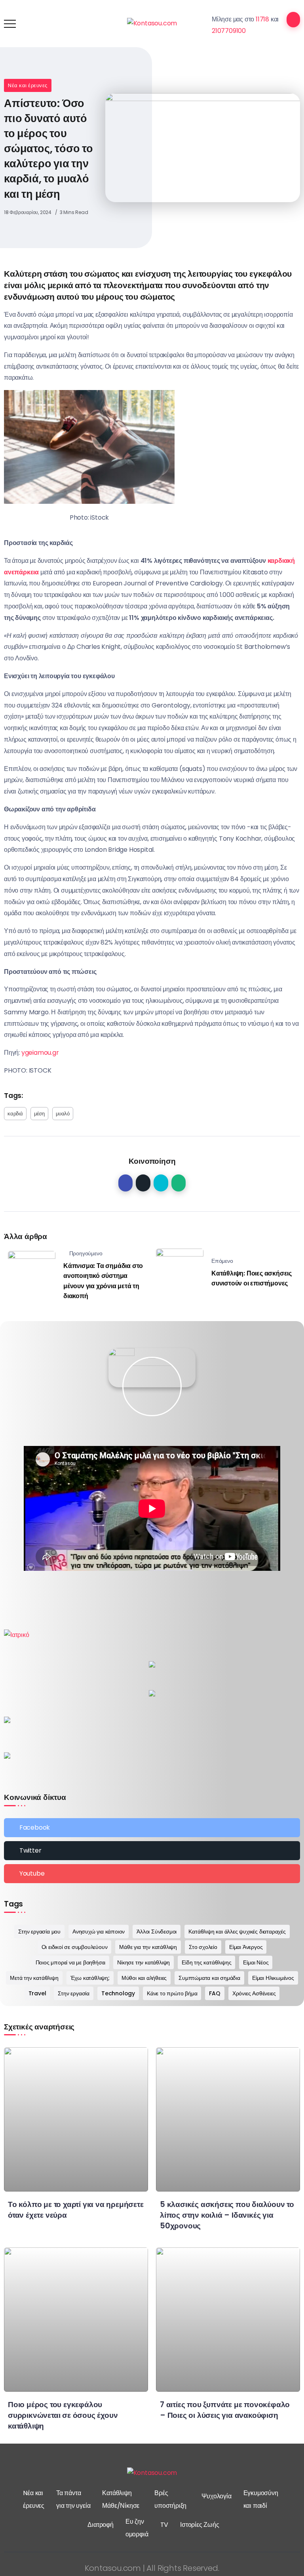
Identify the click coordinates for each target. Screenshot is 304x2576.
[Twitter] (152, 1851)
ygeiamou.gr (40, 1053)
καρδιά (15, 1114)
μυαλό (63, 1114)
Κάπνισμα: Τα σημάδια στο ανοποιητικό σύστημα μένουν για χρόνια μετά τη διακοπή (103, 1281)
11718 (262, 19)
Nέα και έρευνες (28, 85)
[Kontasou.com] (152, 23)
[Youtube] (152, 1874)
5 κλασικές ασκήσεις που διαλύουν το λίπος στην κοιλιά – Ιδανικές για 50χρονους (227, 2215)
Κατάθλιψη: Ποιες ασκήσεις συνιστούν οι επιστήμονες (252, 1278)
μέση (39, 1114)
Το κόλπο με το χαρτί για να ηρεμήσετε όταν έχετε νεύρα (76, 2210)
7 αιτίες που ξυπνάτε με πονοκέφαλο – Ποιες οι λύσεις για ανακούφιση (225, 2410)
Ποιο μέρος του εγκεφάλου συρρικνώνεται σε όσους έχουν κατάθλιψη (63, 2415)
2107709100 (229, 31)
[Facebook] (152, 1828)
